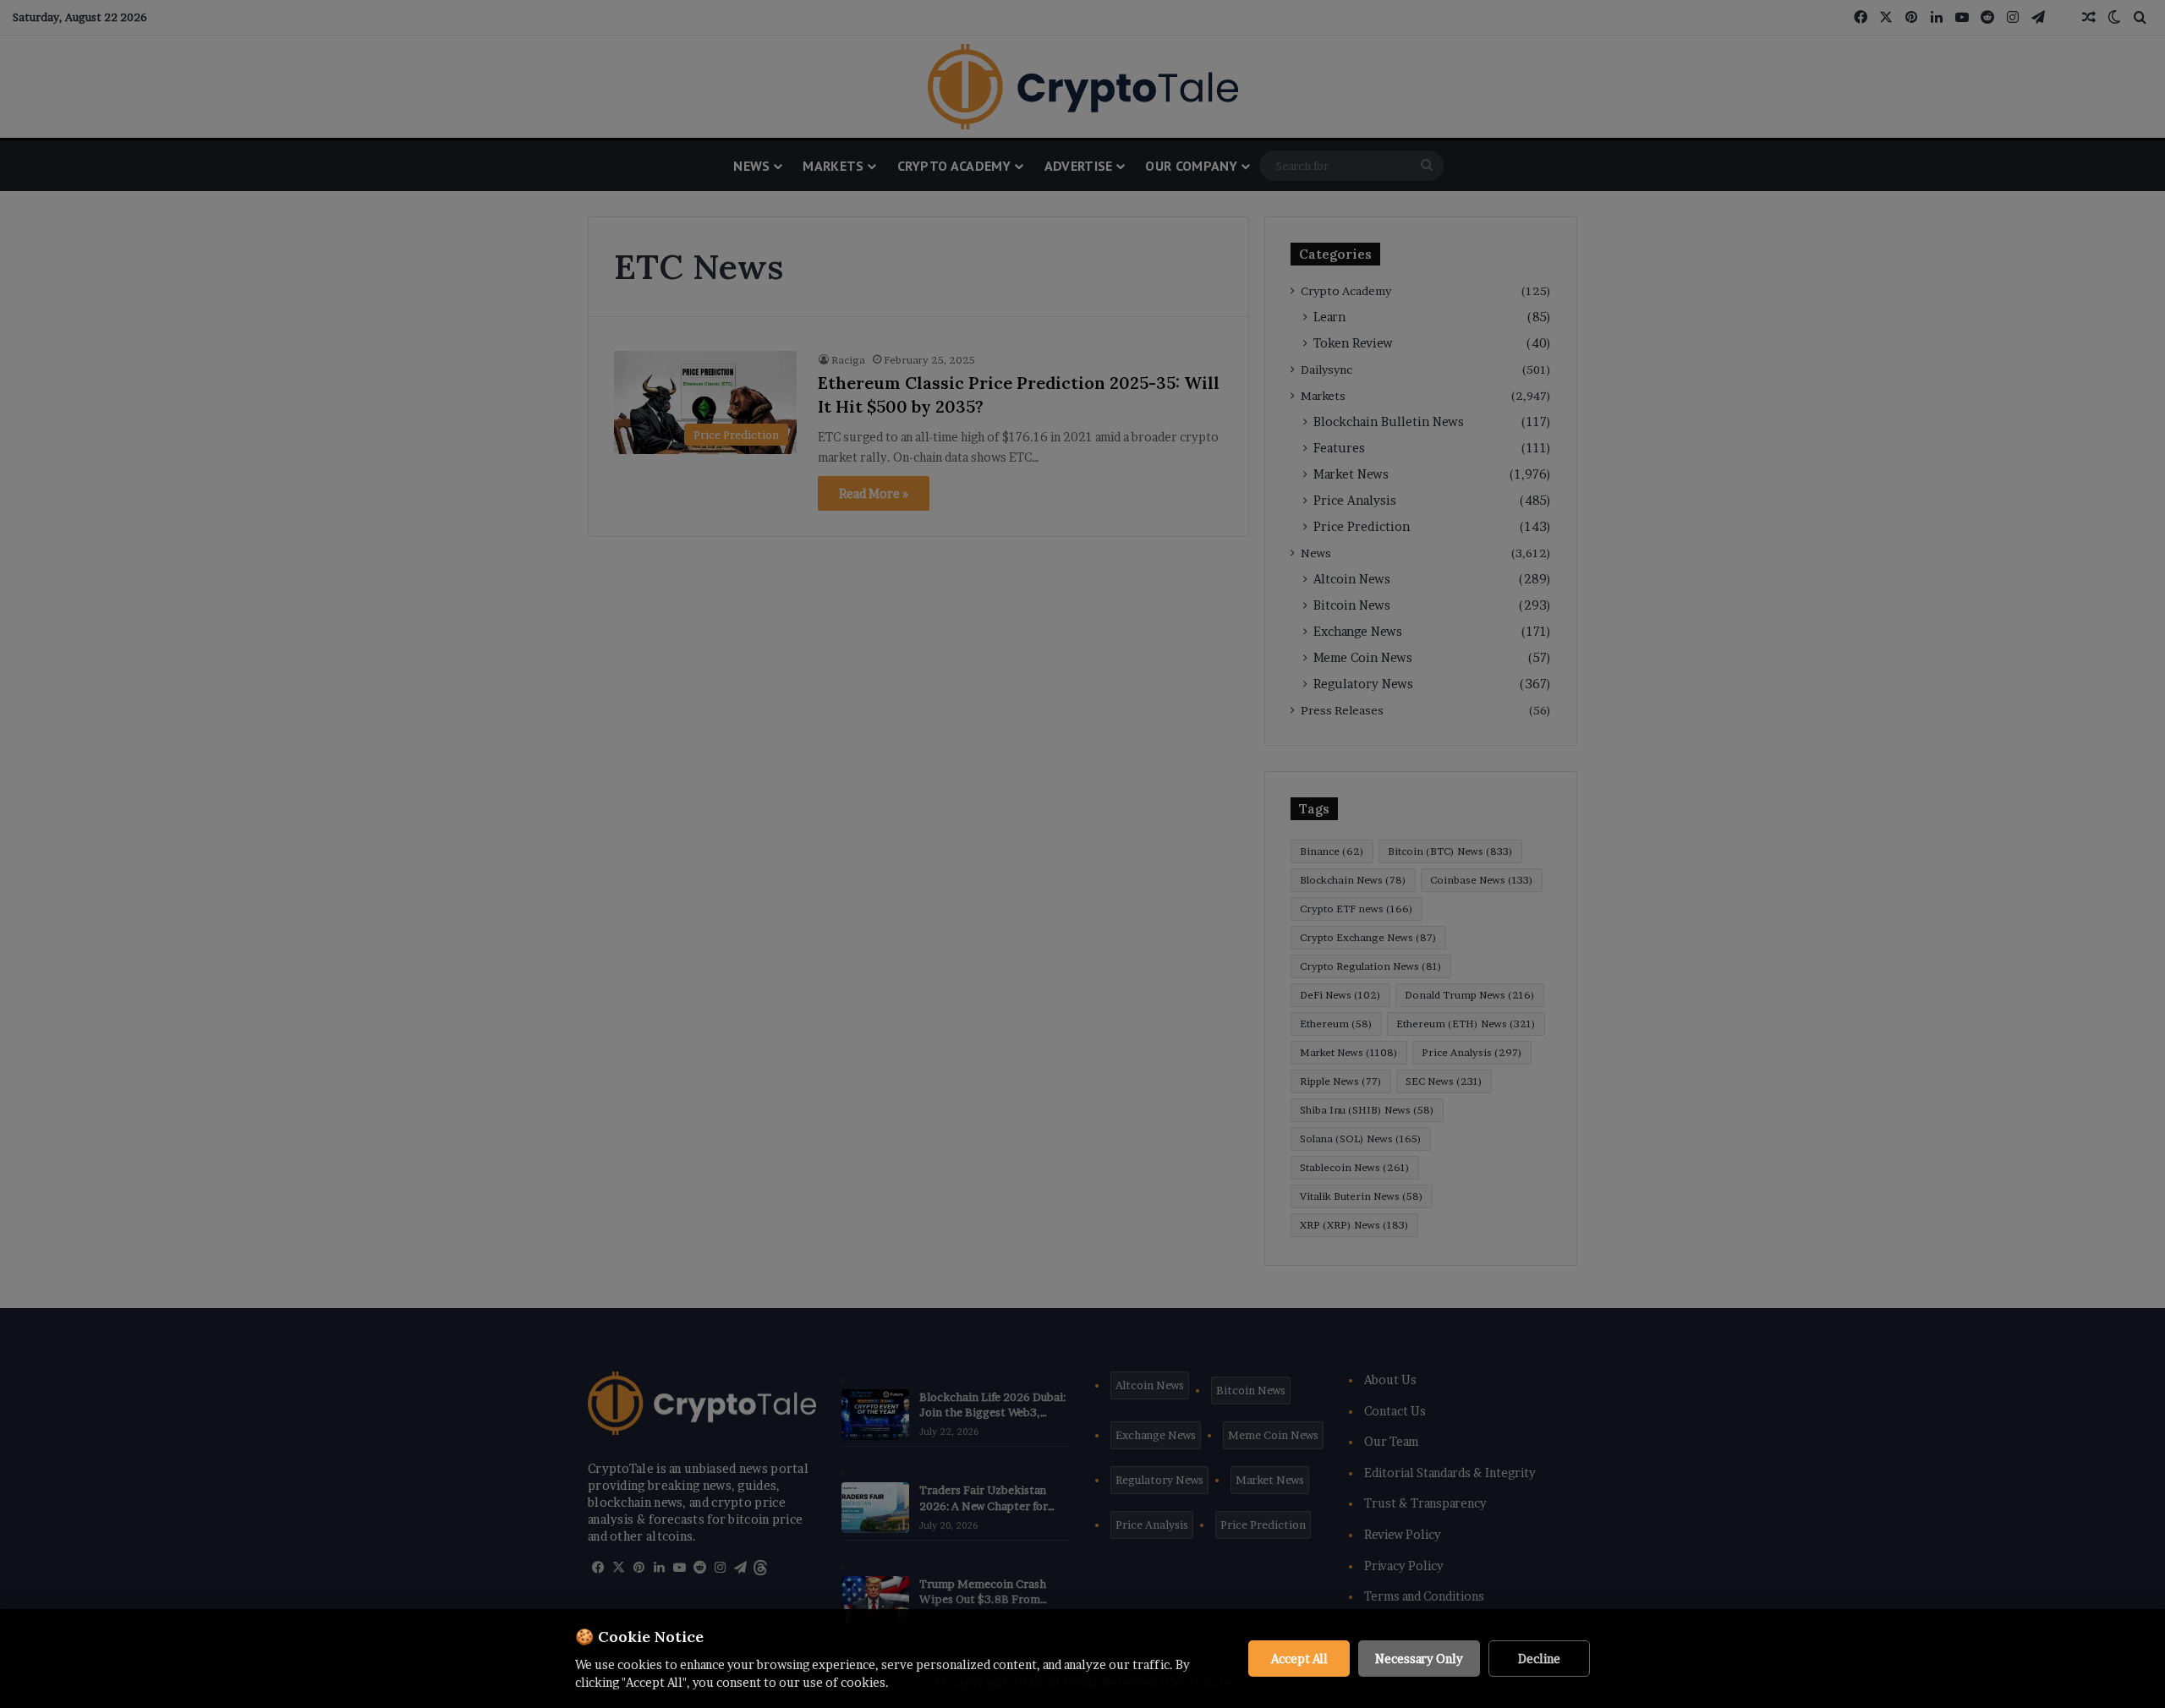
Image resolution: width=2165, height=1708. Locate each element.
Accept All (1299, 1659)
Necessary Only (1419, 1659)
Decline (1539, 1659)
